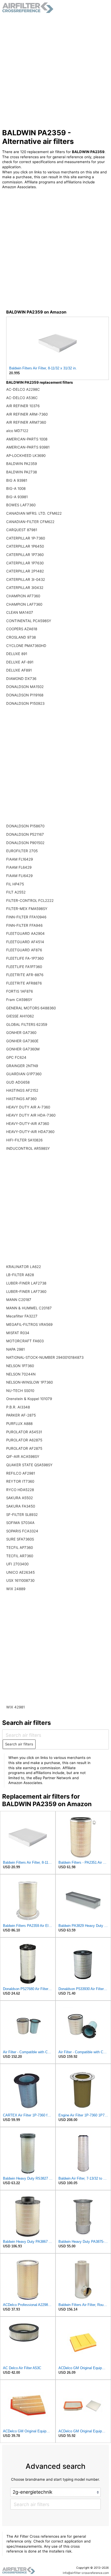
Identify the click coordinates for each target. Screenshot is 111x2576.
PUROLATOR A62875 (24, 1440)
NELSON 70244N (21, 1374)
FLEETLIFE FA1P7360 (24, 967)
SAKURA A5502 (20, 1498)
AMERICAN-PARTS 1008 (27, 439)
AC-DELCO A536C (22, 398)
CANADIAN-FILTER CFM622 (30, 522)
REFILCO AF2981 (21, 1473)
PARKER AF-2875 (21, 1415)
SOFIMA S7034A (20, 1523)
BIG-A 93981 (17, 497)
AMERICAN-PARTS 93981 (28, 447)
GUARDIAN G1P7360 (24, 1074)
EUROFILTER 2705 (22, 851)
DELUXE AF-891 (20, 662)
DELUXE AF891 (19, 670)
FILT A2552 (16, 892)
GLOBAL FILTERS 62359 (27, 1024)
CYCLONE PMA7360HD (26, 646)
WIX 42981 (15, 1707)
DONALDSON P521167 (25, 834)
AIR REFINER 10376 (23, 406)
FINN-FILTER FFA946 (24, 925)
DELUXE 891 (17, 654)
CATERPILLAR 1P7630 (25, 563)
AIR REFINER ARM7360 (26, 422)
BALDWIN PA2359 (22, 464)
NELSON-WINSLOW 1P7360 (30, 1382)
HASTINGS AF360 (21, 1099)
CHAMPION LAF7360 (24, 604)
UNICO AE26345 (20, 1572)
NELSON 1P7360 (20, 1366)
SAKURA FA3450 (21, 1506)
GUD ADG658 (18, 1082)
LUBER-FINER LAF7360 (26, 1292)
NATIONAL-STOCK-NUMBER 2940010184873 (45, 1357)
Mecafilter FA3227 (22, 1316)
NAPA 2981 (15, 1349)
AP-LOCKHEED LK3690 (26, 456)
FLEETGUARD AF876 (24, 950)
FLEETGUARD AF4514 (25, 942)
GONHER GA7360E (22, 1041)
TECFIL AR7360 (20, 1556)
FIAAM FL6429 (19, 867)
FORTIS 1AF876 (20, 991)
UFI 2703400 (17, 1564)
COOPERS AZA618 (22, 629)
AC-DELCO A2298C (23, 389)
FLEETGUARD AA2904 (25, 933)
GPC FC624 (16, 1057)
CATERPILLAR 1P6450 (25, 546)
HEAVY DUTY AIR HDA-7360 (31, 1115)
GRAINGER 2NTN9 (22, 1066)
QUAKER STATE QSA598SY (29, 1465)
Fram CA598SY (19, 1000)
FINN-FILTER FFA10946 (26, 917)
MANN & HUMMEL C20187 (29, 1308)
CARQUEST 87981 (22, 530)
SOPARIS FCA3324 (22, 1531)
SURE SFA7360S (20, 1539)
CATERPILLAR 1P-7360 (26, 538)
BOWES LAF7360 (21, 505)
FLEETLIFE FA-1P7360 (25, 958)
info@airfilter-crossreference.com (86, 2573)
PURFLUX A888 (19, 1424)
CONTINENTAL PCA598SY (29, 621)
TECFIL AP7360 (20, 1547)
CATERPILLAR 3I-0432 (26, 579)
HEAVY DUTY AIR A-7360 (28, 1107)
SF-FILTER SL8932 (22, 1515)
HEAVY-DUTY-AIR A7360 (28, 1124)
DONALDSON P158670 (25, 826)
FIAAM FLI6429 (19, 876)
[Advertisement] (55, 71)
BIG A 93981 (17, 480)
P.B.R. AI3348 (18, 1407)
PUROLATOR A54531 (24, 1432)
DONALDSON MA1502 (25, 687)
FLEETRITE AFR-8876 (25, 975)
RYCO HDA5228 (20, 1490)
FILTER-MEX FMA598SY (27, 909)
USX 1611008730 (20, 1580)
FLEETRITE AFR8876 (24, 983)
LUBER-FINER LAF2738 (26, 1283)
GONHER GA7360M (23, 1049)
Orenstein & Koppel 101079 (29, 1399)
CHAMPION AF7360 (23, 596)
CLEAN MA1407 (20, 612)
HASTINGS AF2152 (22, 1090)
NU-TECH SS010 (20, 1391)
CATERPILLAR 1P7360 (25, 555)
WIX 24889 (16, 1589)
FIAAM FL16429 (20, 859)
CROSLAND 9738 (21, 637)
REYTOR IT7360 (20, 1481)
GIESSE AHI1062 (20, 1016)
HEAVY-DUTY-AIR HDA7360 (30, 1132)
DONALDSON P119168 (25, 695)
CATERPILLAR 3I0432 (25, 588)
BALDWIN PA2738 (22, 472)
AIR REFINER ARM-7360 (27, 414)
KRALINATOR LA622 (24, 1267)
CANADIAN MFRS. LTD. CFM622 (34, 513)
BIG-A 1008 (16, 488)
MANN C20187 (19, 1300)
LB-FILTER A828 (20, 1275)
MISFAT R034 (18, 1333)
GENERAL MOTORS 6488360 (31, 1008)
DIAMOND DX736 (21, 679)
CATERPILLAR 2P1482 (25, 571)
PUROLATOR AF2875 (24, 1448)
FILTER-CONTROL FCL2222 (30, 901)
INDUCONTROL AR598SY (28, 1148)
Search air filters (19, 1744)
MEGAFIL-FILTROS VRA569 (29, 1324)
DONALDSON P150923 (25, 703)
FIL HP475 (15, 884)
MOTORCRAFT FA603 (25, 1341)
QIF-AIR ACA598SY (23, 1456)
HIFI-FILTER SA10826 (24, 1140)
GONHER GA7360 (21, 1033)
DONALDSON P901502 (25, 843)
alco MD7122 (17, 431)
